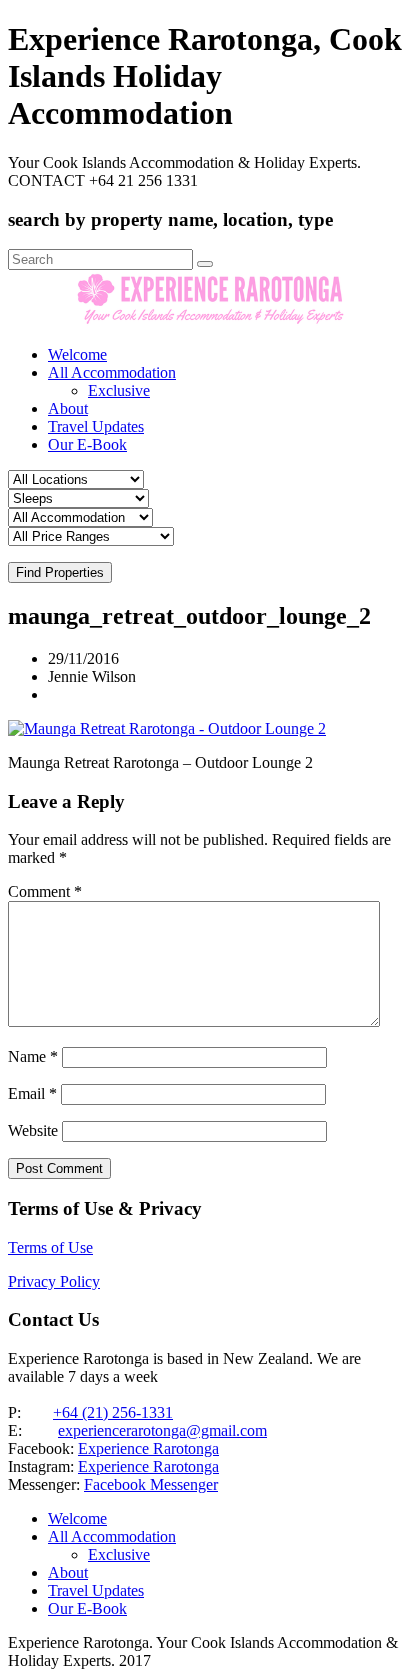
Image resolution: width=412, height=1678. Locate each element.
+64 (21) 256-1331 (113, 1412)
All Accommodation (112, 372)
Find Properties (60, 572)
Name (33, 1056)
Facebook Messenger (151, 1484)
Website (33, 1130)
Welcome (77, 354)
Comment (45, 891)
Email (32, 1093)
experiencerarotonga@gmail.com (162, 1430)
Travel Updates (96, 426)
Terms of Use (50, 1247)
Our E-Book (87, 444)
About (68, 408)
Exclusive (119, 390)
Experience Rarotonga (148, 1448)
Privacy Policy (54, 1281)
